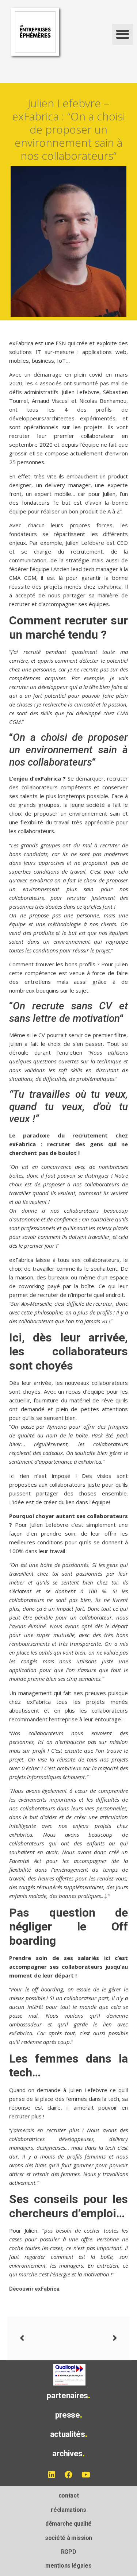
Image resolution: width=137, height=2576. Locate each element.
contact (69, 2496)
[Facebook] (69, 2475)
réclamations (68, 2510)
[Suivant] (93, 2338)
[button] (123, 34)
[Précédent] (44, 2338)
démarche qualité (68, 2524)
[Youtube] (86, 2475)
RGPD (69, 2552)
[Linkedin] (52, 2475)
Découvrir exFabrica (34, 2289)
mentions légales (68, 2566)
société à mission (68, 2538)
